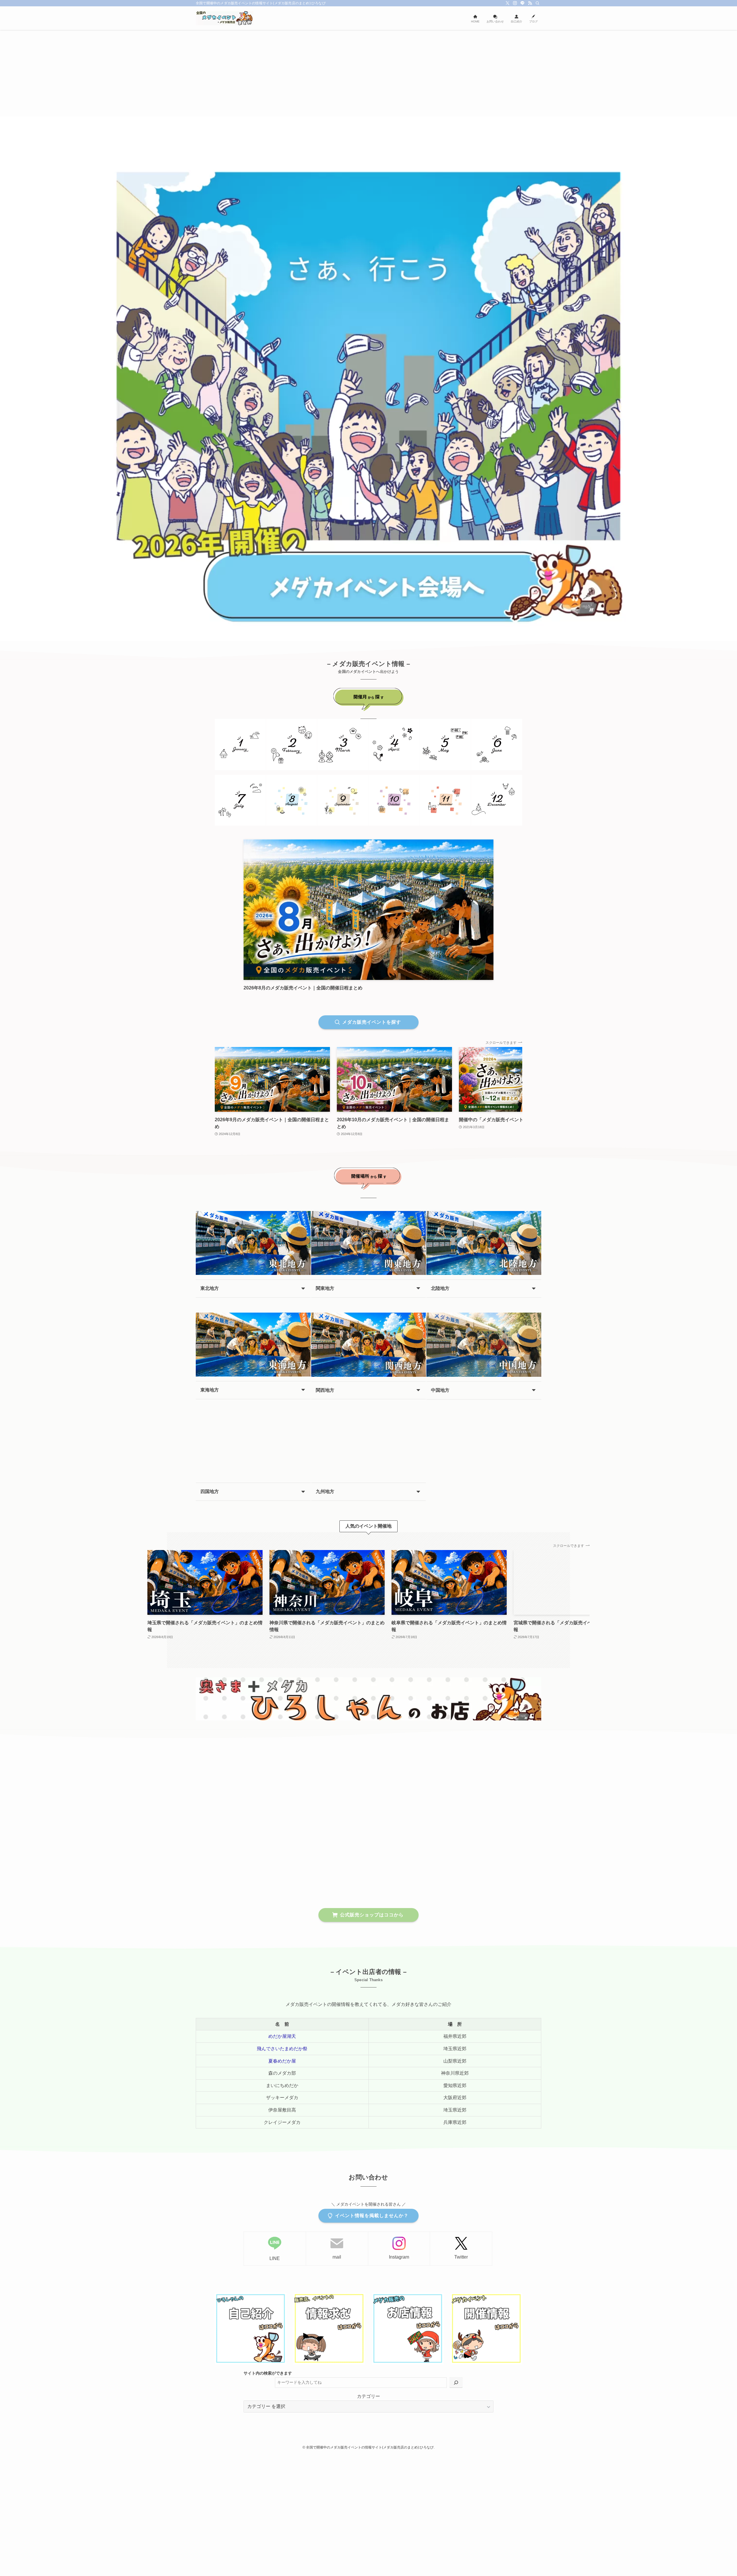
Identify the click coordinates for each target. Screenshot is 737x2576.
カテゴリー (368, 2396)
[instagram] (515, 3)
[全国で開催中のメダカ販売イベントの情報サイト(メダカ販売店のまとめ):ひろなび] (225, 18)
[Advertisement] (368, 73)
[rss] (530, 3)
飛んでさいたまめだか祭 (282, 2049)
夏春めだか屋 (282, 2061)
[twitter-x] (508, 3)
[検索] (537, 3)
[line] (523, 3)
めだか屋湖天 (282, 2036)
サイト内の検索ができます (268, 2373)
